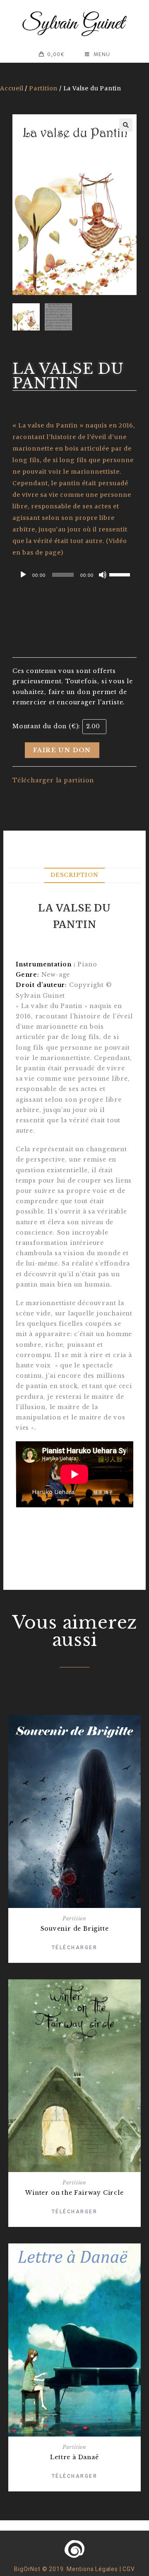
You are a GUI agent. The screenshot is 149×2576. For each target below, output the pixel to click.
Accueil (12, 88)
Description (74, 875)
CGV (129, 2569)
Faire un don (62, 750)
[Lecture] (23, 575)
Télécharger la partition (53, 780)
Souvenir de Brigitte (75, 1929)
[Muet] (103, 575)
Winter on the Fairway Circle (74, 2193)
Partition (43, 88)
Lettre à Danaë (74, 2457)
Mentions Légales (92, 2569)
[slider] (121, 574)
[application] (74, 575)
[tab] (74, 875)
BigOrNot (27, 2569)
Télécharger (75, 1948)
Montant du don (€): (46, 726)
